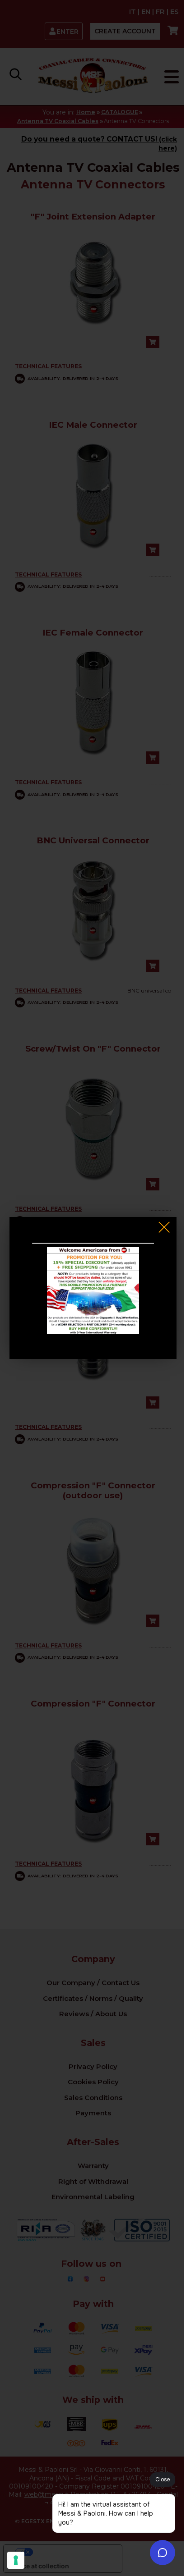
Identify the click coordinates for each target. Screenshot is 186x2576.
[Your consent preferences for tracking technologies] (16, 2560)
